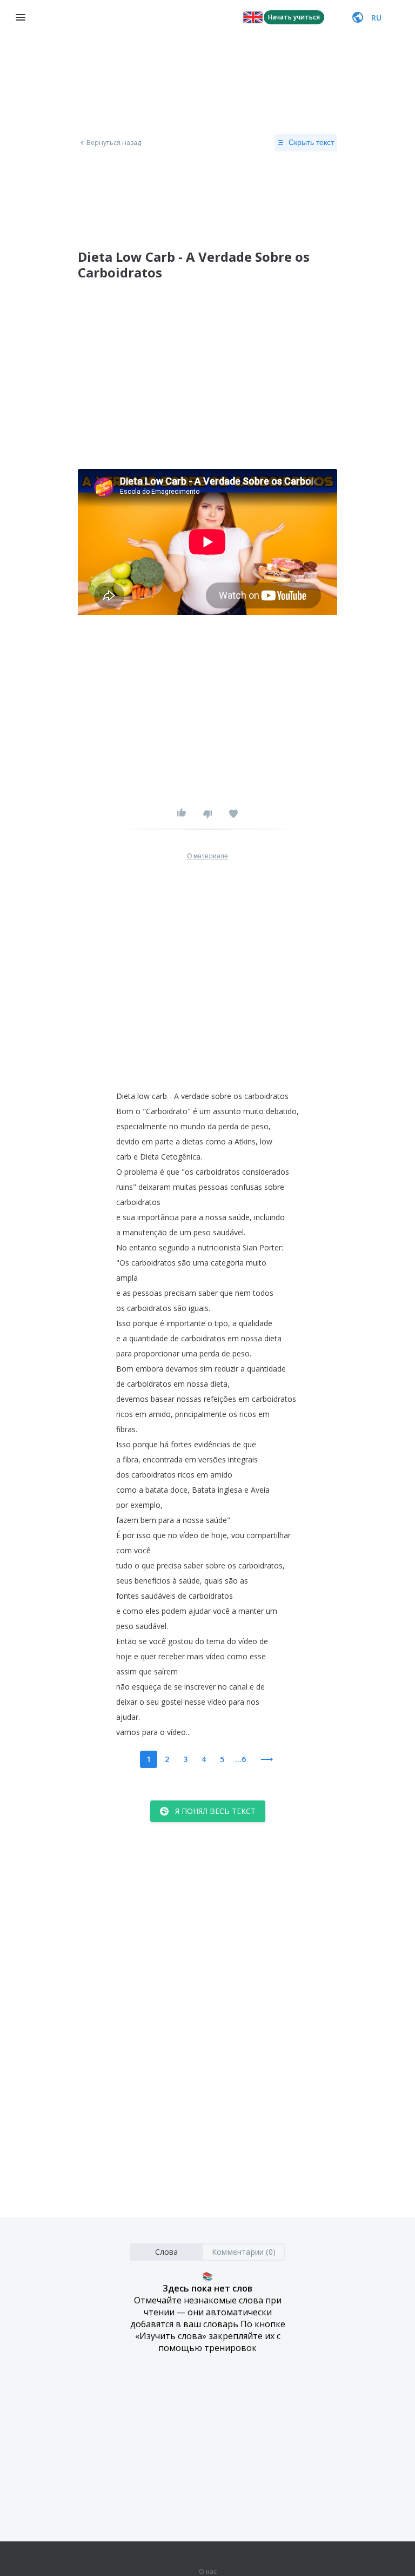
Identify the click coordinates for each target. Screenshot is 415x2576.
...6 (240, 1759)
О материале (207, 856)
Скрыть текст (311, 142)
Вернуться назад (114, 143)
